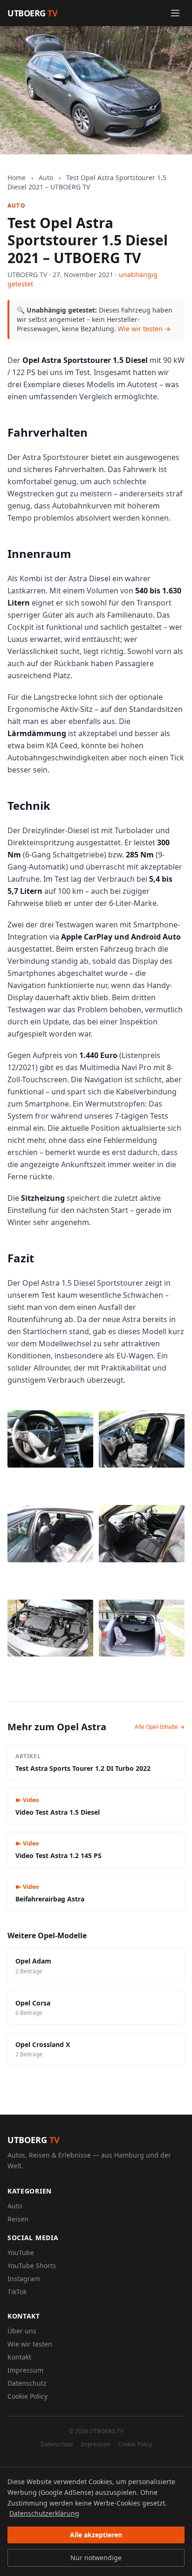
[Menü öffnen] (175, 13)
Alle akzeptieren (96, 2535)
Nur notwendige (96, 2558)
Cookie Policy (27, 2396)
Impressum (25, 2370)
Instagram (24, 2279)
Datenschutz (27, 2383)
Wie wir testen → (144, 329)
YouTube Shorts (32, 2266)
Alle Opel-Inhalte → (160, 1727)
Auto (46, 178)
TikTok (17, 2292)
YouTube (21, 2252)
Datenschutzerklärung (44, 2513)
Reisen (18, 2219)
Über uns (22, 2331)
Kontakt (19, 2357)
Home (17, 178)
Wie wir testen (30, 2344)
